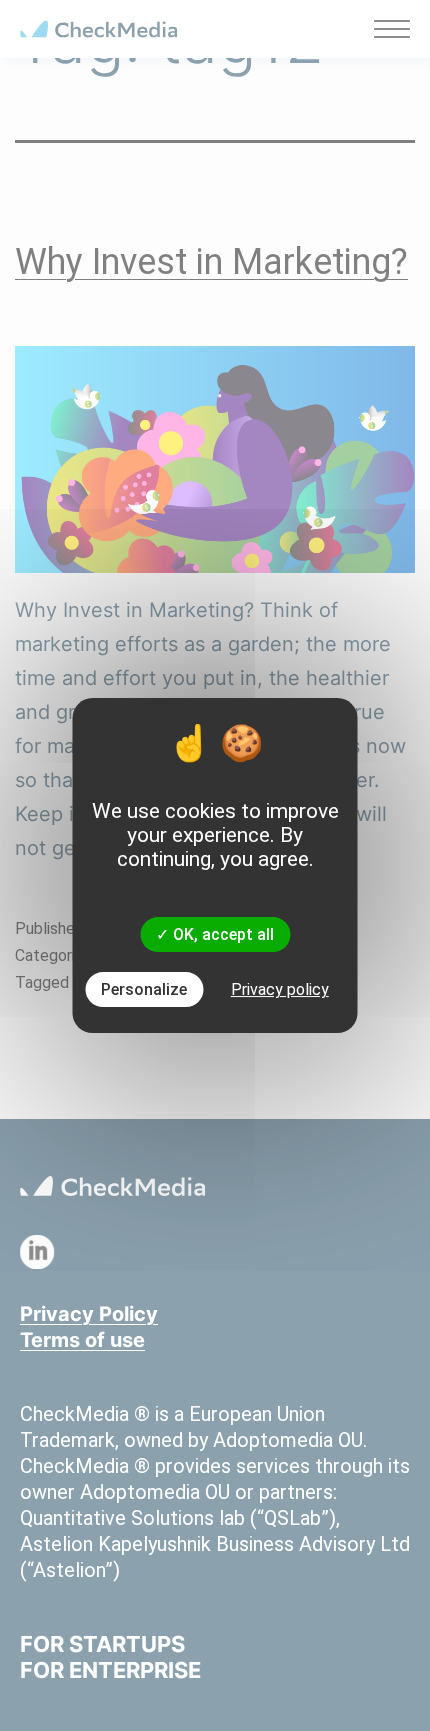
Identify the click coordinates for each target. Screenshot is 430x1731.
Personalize (144, 989)
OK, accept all (221, 934)
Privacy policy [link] (280, 989)
